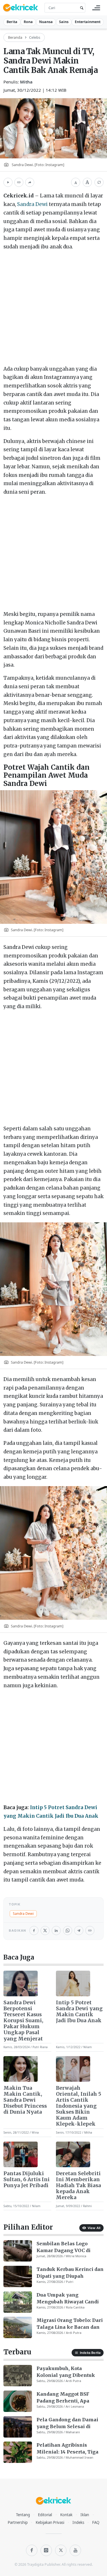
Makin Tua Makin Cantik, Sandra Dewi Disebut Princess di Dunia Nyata (25, 2100)
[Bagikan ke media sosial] (30, 182)
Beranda (15, 37)
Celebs (35, 37)
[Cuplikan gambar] (21, 1983)
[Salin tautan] (19, 182)
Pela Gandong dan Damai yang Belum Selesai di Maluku (67, 2423)
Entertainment (88, 22)
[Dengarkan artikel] (8, 182)
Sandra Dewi (32, 204)
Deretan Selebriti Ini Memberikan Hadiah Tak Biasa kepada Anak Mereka (78, 2186)
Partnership (18, 2522)
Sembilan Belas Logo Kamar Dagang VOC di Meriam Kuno (63, 2247)
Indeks (78, 2522)
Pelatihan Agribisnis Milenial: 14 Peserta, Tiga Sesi (67, 2449)
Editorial (45, 2515)
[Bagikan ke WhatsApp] (68, 1931)
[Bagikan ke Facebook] (34, 1931)
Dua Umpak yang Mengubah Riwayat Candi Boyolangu (68, 2299)
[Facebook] (32, 2550)
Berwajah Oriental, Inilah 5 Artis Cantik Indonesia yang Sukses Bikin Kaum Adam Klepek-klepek (79, 2106)
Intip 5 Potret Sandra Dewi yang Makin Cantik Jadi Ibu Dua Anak (79, 2012)
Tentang (23, 2515)
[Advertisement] (53, 309)
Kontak (66, 2515)
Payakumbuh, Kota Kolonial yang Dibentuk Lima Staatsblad (66, 2372)
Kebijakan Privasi (50, 2522)
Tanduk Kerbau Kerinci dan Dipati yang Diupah (70, 2273)
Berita (12, 22)
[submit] (81, 8)
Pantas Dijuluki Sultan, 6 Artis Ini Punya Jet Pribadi (27, 2180)
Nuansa (46, 22)
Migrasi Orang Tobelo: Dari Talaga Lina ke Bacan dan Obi (70, 2324)
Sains (64, 22)
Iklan (85, 2515)
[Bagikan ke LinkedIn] (56, 1931)
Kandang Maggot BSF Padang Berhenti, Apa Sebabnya (63, 2398)
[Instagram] (46, 2550)
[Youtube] (75, 2550)
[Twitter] (61, 2550)
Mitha (26, 82)
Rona (28, 22)
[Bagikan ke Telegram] (79, 1931)
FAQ (96, 2522)
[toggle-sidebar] (96, 8)
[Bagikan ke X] (45, 1931)
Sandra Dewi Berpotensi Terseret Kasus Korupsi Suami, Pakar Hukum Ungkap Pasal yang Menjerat (23, 2021)
